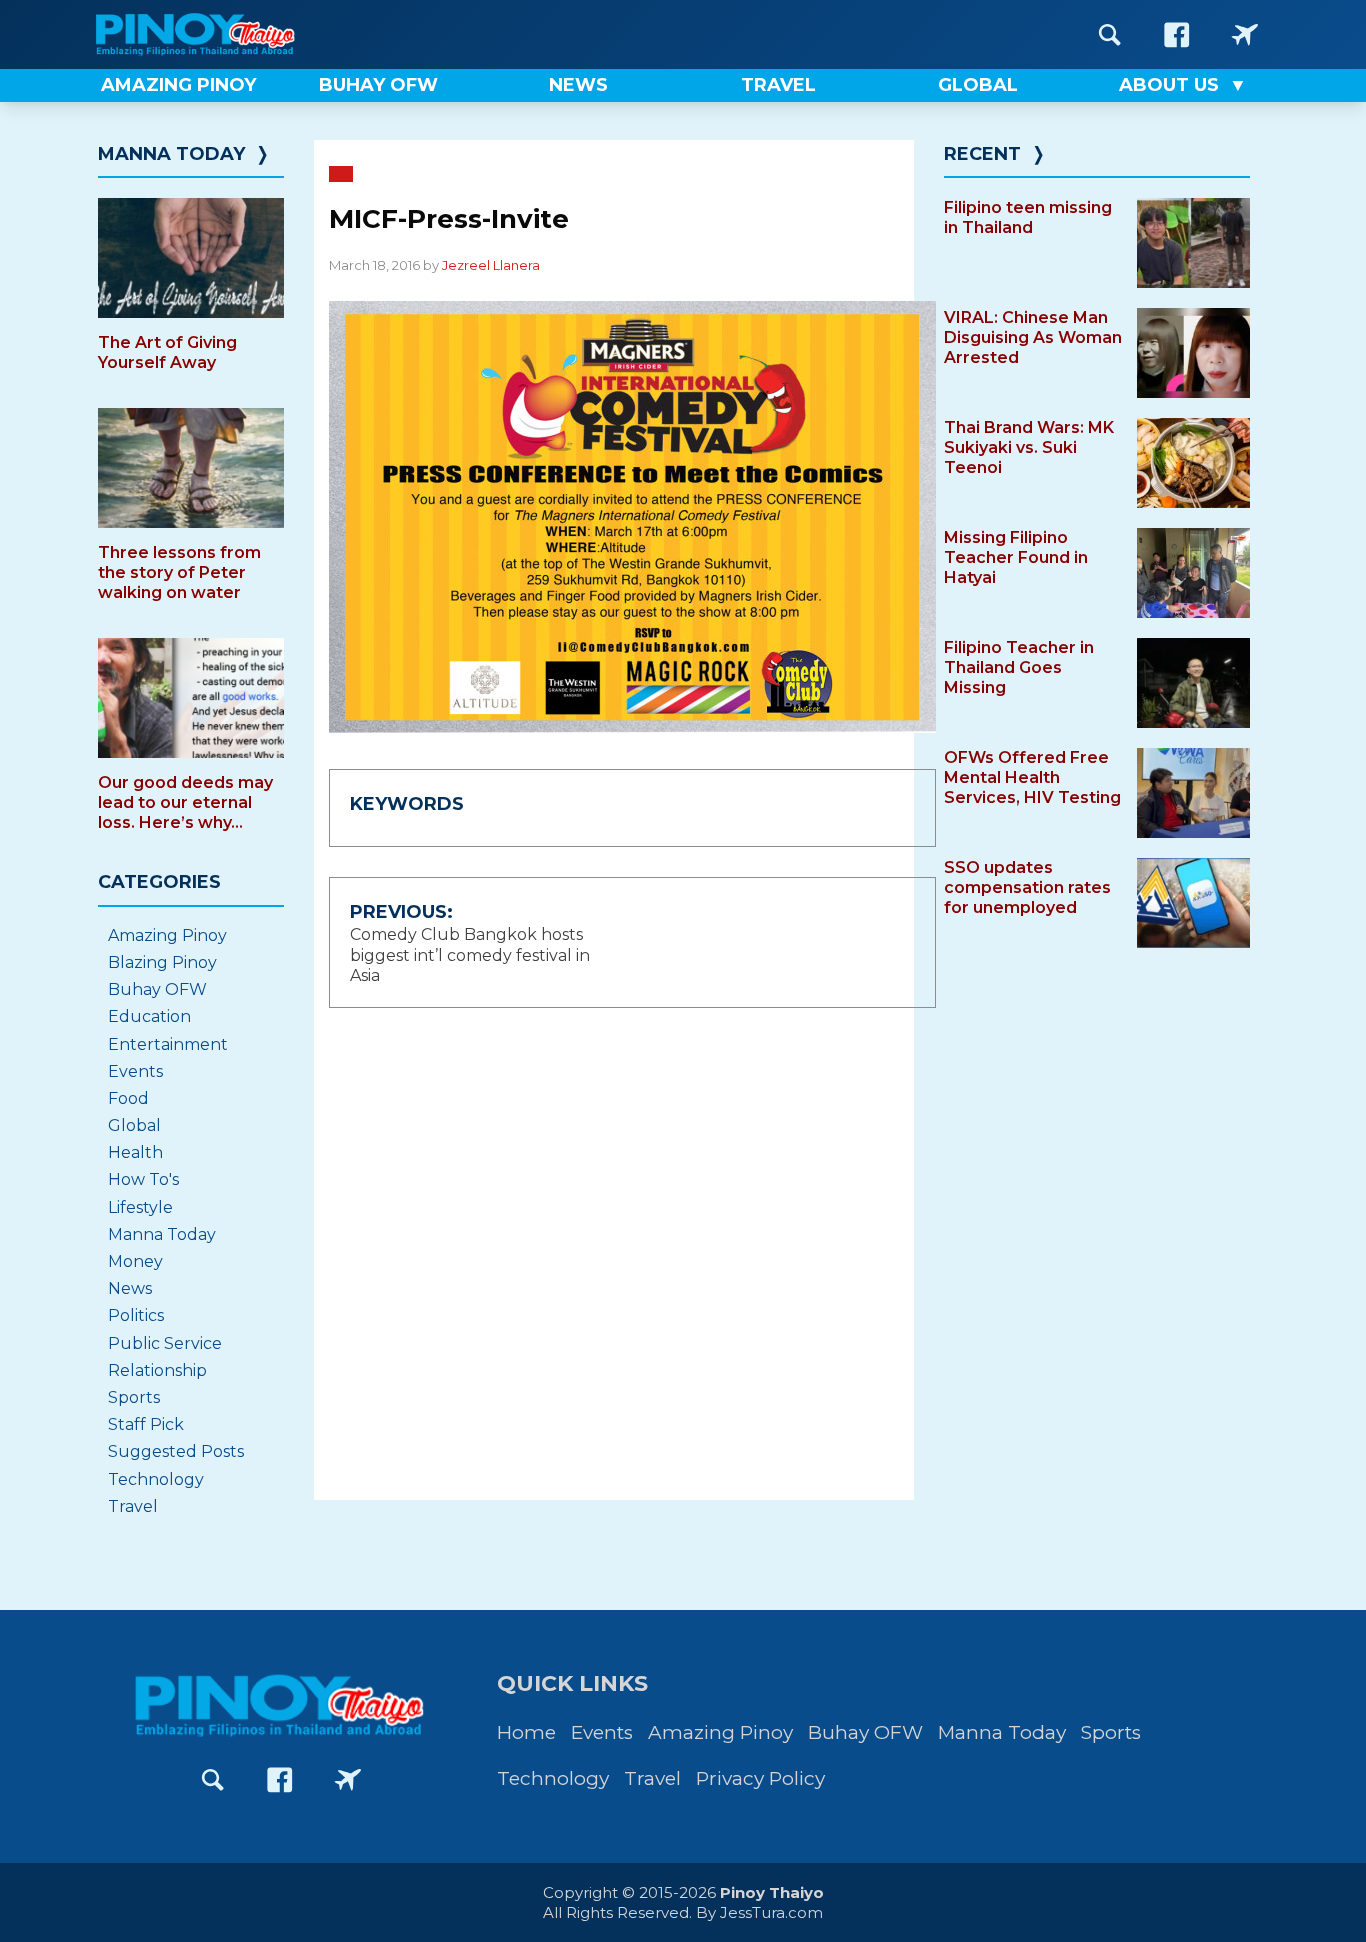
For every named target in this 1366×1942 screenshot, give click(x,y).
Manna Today (171, 154)
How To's (143, 1179)
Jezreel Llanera (491, 265)
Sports (134, 1397)
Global (134, 1125)
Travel (133, 1506)
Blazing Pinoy (162, 962)
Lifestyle (140, 1207)
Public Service (165, 1343)
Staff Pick (146, 1424)
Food (128, 1098)
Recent (982, 154)
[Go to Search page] (1110, 34)
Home (526, 1732)
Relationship (157, 1370)
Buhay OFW (157, 989)
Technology (156, 1479)
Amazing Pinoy (167, 935)
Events (135, 1071)
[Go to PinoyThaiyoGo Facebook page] (1245, 34)
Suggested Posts (176, 1451)
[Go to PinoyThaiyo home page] (223, 34)
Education (149, 1016)
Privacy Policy (760, 1778)
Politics (136, 1315)
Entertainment (168, 1044)
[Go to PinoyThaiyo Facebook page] (1177, 34)
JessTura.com (771, 1912)
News (130, 1288)
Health (135, 1152)
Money (135, 1261)
